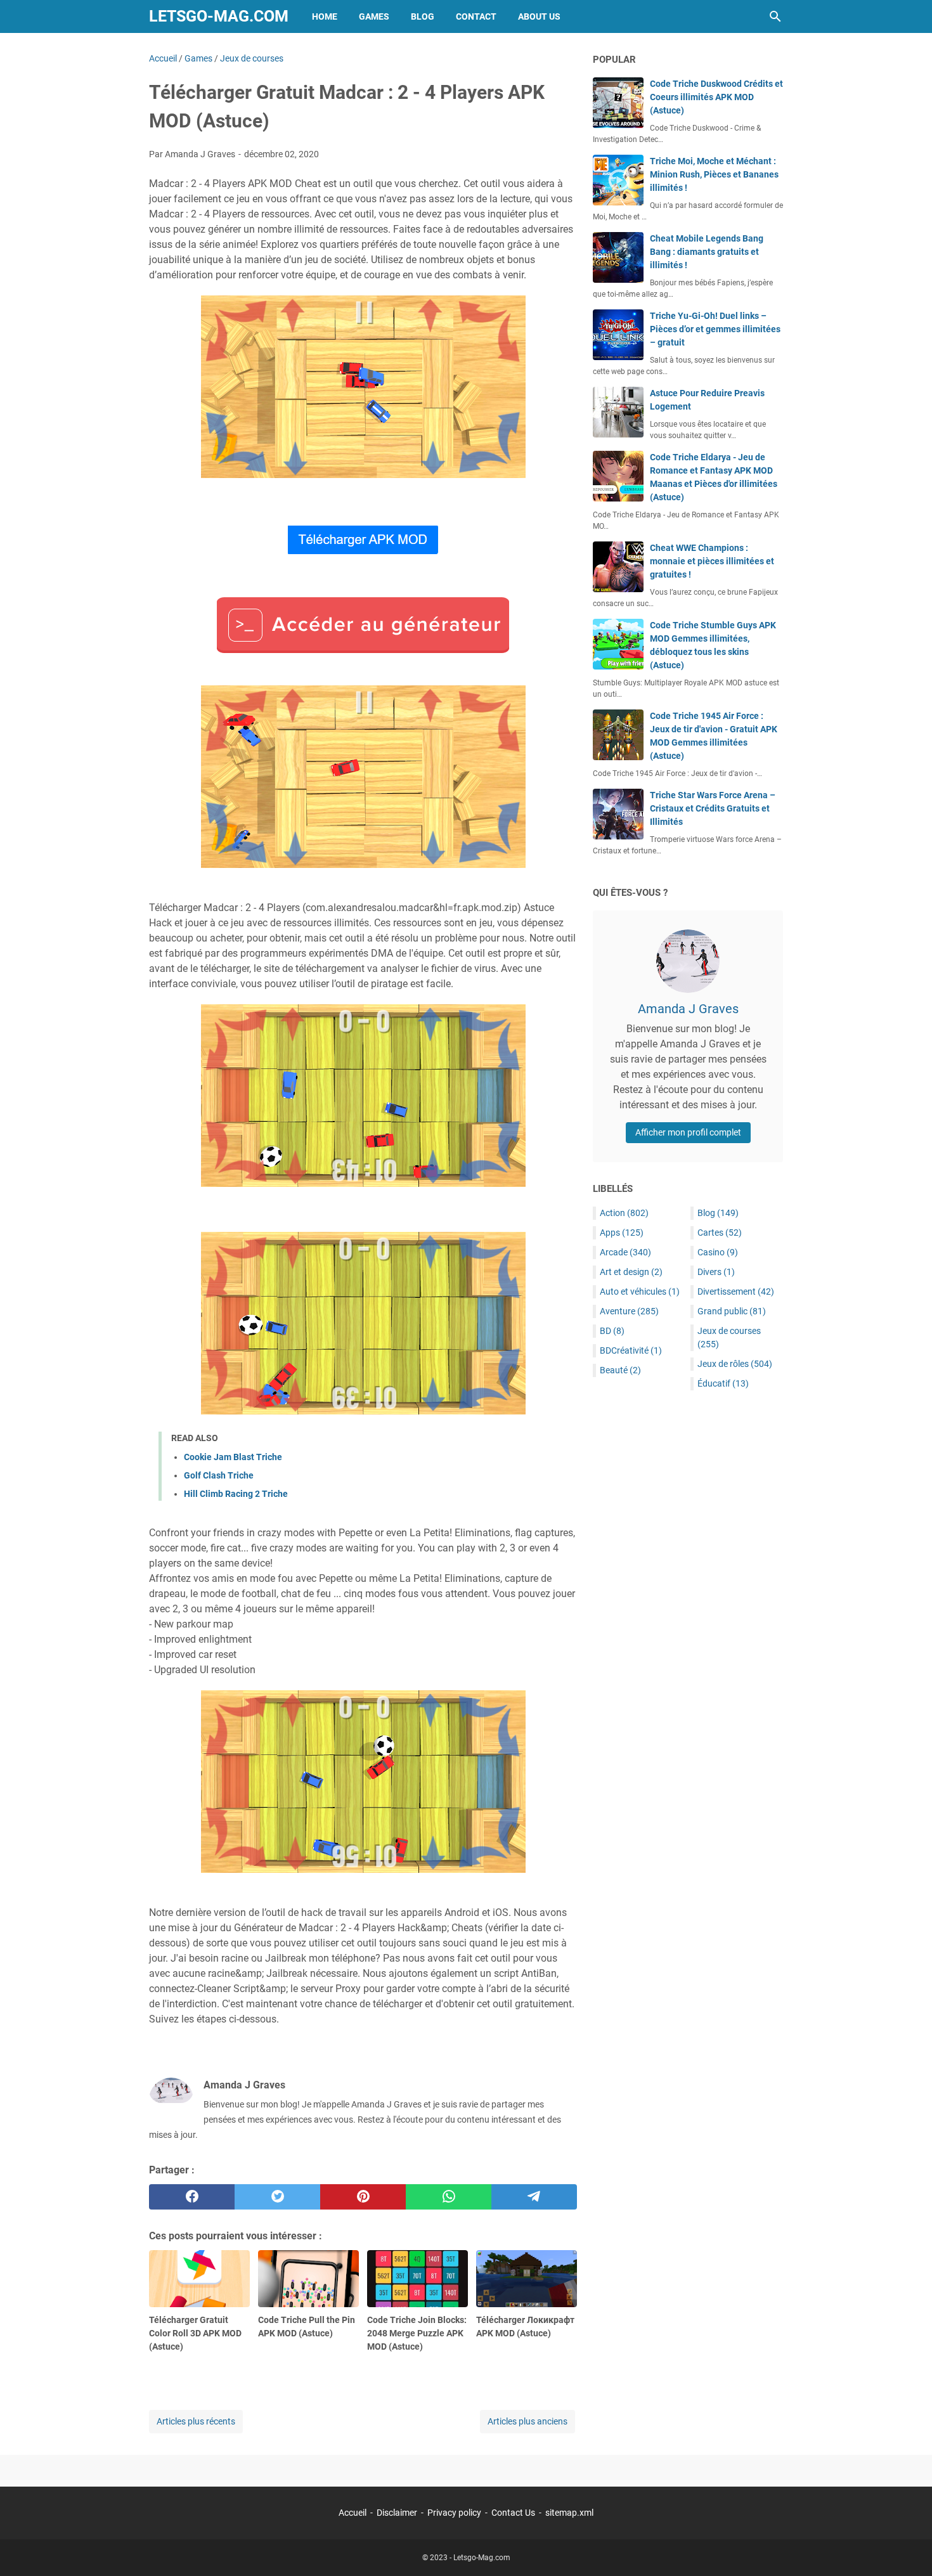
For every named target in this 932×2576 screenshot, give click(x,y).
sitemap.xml (569, 2513)
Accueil (353, 2513)
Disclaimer (397, 2513)
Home (325, 16)
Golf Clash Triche (219, 1475)
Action (624, 1213)
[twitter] (277, 2197)
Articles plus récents (196, 2421)
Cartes (720, 1233)
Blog (423, 16)
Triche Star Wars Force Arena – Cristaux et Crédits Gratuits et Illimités (713, 808)
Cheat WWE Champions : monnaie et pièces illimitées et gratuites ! (712, 561)
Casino (718, 1252)
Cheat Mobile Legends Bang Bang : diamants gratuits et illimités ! (707, 252)
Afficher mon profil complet (688, 1132)
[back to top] (907, 2547)
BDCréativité (631, 1350)
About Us (539, 16)
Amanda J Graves (688, 1009)
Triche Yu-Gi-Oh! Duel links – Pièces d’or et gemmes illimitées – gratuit (715, 329)
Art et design (631, 1272)
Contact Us (513, 2513)
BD (612, 1331)
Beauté (620, 1370)
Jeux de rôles (735, 1364)
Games (374, 16)
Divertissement (736, 1291)
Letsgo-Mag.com (219, 16)
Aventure (629, 1311)
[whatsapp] (449, 2197)
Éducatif (723, 1383)
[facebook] (192, 2197)
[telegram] (534, 2197)
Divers (716, 1272)
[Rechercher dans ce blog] (775, 16)
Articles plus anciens (527, 2421)
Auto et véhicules (640, 1291)
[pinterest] (363, 2197)
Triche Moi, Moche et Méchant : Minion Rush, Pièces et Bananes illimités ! (714, 174)
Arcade (625, 1252)
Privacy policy (454, 2513)
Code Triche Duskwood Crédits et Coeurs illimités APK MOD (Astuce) (716, 97)
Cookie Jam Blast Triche (233, 1457)
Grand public (732, 1311)
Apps (622, 1233)
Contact (476, 16)
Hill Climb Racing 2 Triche (236, 1494)
